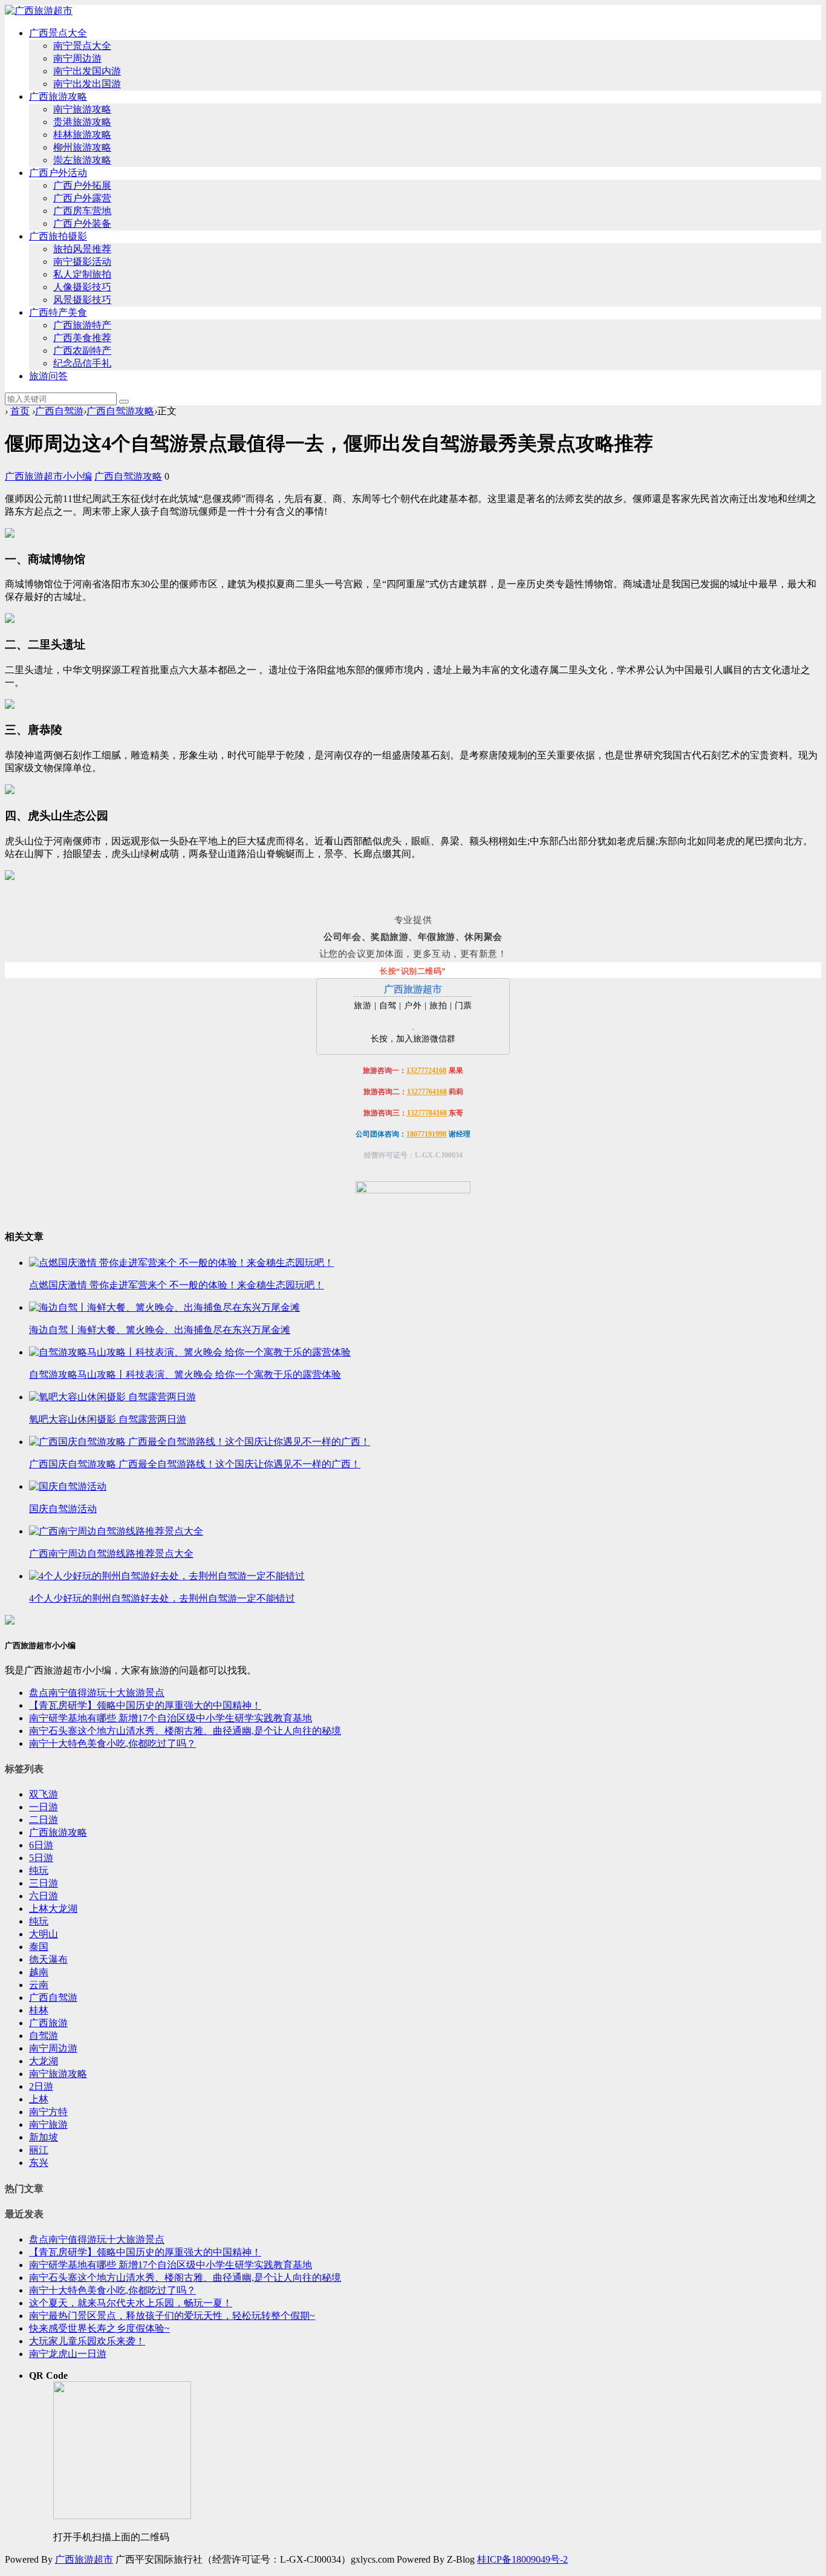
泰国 (39, 1947)
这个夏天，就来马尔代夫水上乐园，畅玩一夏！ (131, 2303)
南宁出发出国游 (87, 84)
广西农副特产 (82, 351)
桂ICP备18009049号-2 (522, 2559)
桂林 (39, 2010)
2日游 (41, 2086)
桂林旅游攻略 (82, 135)
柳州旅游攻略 (82, 147)
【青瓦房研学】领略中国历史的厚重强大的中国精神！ (145, 1705)
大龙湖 (44, 2061)
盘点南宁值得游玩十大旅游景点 (97, 1693)
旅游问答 (48, 376)
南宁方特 (48, 2112)
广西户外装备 (82, 223)
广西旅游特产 (82, 325)
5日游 (41, 1858)
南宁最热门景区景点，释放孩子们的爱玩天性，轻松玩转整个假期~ (172, 2316)
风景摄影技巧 (82, 300)
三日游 (44, 1883)
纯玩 (39, 1870)
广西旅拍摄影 (58, 236)
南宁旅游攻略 (82, 109)
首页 (20, 411)
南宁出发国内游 (87, 71)
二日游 (44, 1820)
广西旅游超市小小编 (48, 476)
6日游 (41, 1845)
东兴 (39, 2163)
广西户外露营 (82, 198)
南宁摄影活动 (82, 262)
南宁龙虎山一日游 (68, 2354)
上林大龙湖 (53, 1909)
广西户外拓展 (82, 185)
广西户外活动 (58, 173)
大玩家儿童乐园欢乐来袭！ (87, 2341)
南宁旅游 (48, 2124)
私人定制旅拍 (82, 274)
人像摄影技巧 (82, 287)
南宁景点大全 (82, 46)
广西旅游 (48, 2023)
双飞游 (44, 1794)
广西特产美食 (58, 312)
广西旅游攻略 (58, 96)
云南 (39, 1985)
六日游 (44, 1896)
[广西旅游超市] (39, 11)
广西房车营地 (82, 211)
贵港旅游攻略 (82, 122)
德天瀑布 (48, 1959)
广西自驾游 (59, 411)
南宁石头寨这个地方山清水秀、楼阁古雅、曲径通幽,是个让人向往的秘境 (185, 1731)
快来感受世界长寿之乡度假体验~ (99, 2328)
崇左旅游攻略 (82, 160)
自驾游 (44, 2036)
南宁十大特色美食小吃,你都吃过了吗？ (112, 1743)
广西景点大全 (58, 33)
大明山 (44, 1934)
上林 (39, 2099)
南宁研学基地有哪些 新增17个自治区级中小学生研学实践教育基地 (171, 1718)
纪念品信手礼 (82, 363)
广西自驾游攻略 (120, 411)
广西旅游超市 (84, 2559)
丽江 (39, 2150)
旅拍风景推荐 (82, 249)
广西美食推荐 (82, 338)
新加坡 (44, 2137)
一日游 (44, 1807)
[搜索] (124, 402)
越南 (39, 1972)
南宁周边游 (77, 58)
